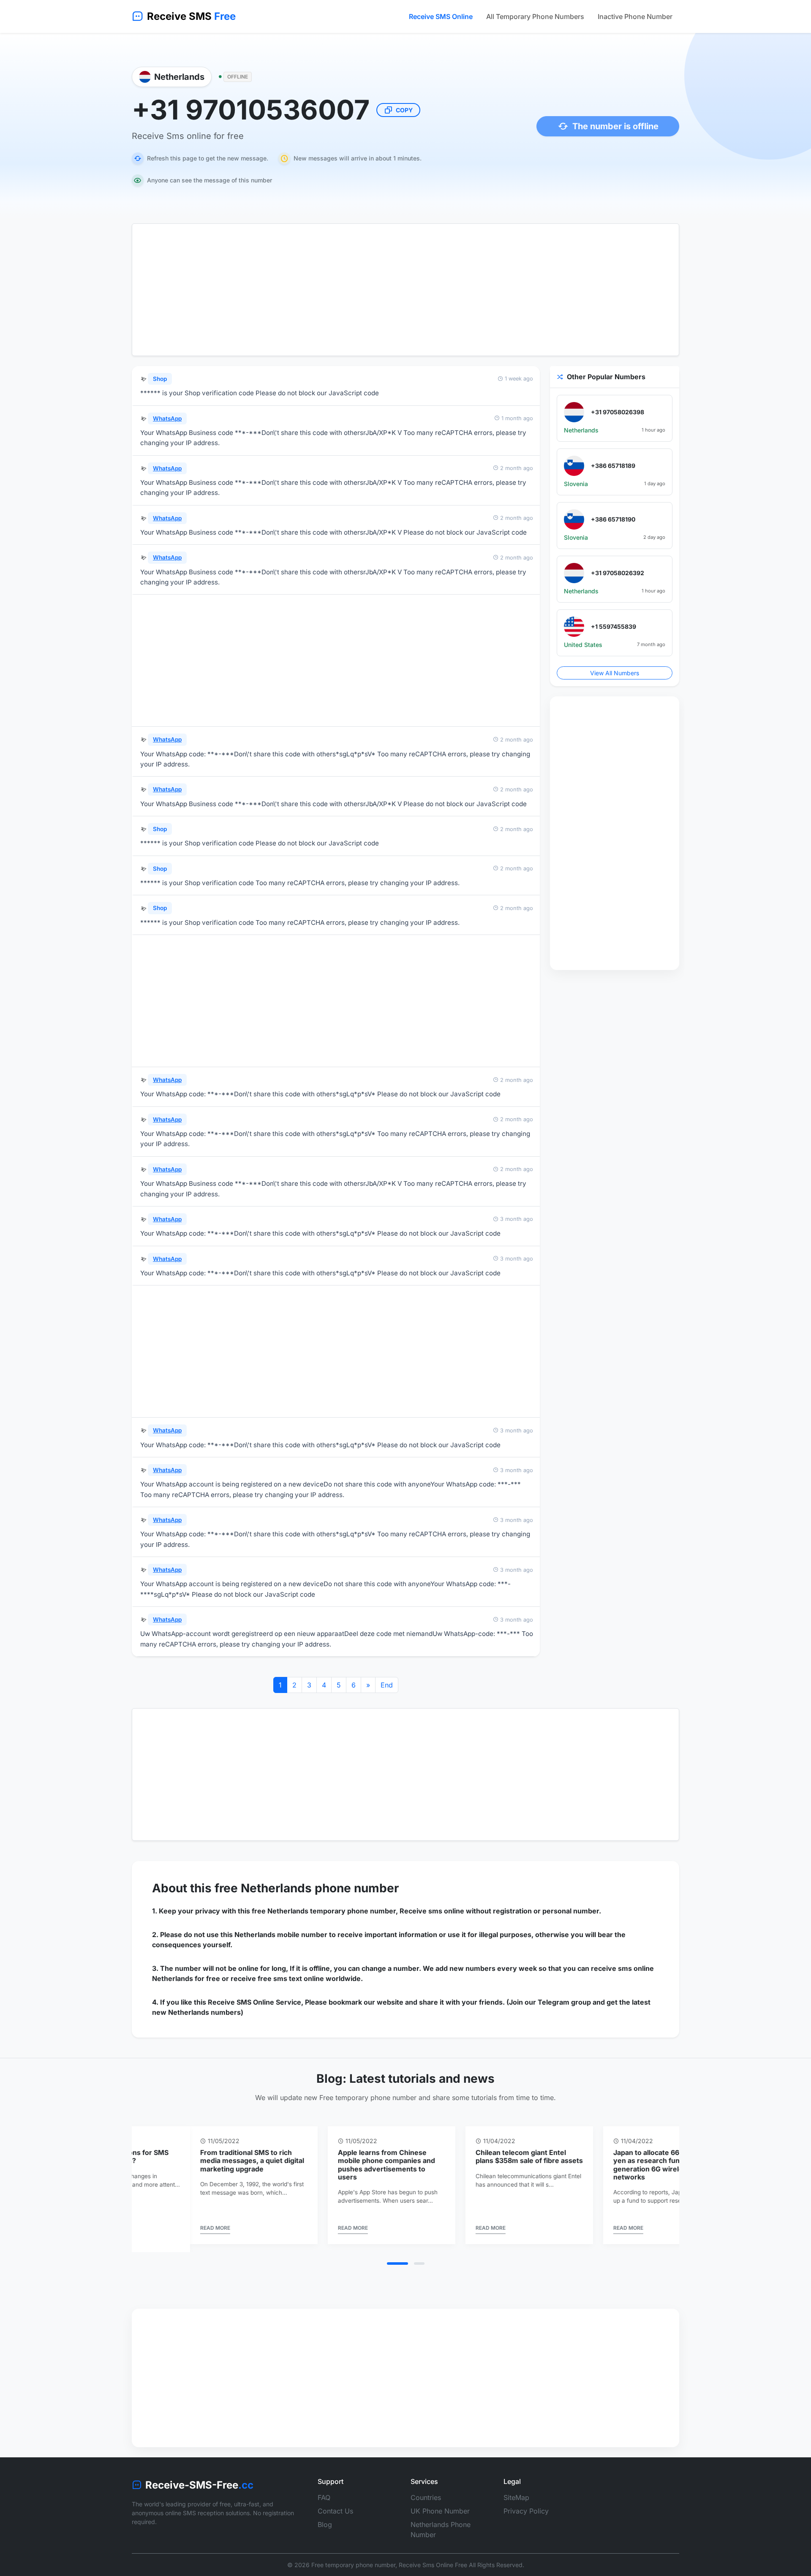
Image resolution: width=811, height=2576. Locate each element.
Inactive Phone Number (635, 16)
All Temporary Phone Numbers (535, 16)
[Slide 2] (419, 2255)
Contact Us (335, 2503)
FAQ (324, 2489)
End (387, 1685)
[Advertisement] (405, 290)
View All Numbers (615, 673)
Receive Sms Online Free (433, 2557)
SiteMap (516, 2489)
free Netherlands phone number (307, 1888)
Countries (426, 2489)
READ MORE (160, 2228)
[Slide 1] (397, 2255)
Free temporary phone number (353, 2557)
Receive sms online (432, 1911)
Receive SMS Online (441, 16)
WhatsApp (167, 418)
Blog (325, 2516)
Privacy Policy (526, 2503)
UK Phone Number (440, 2503)
